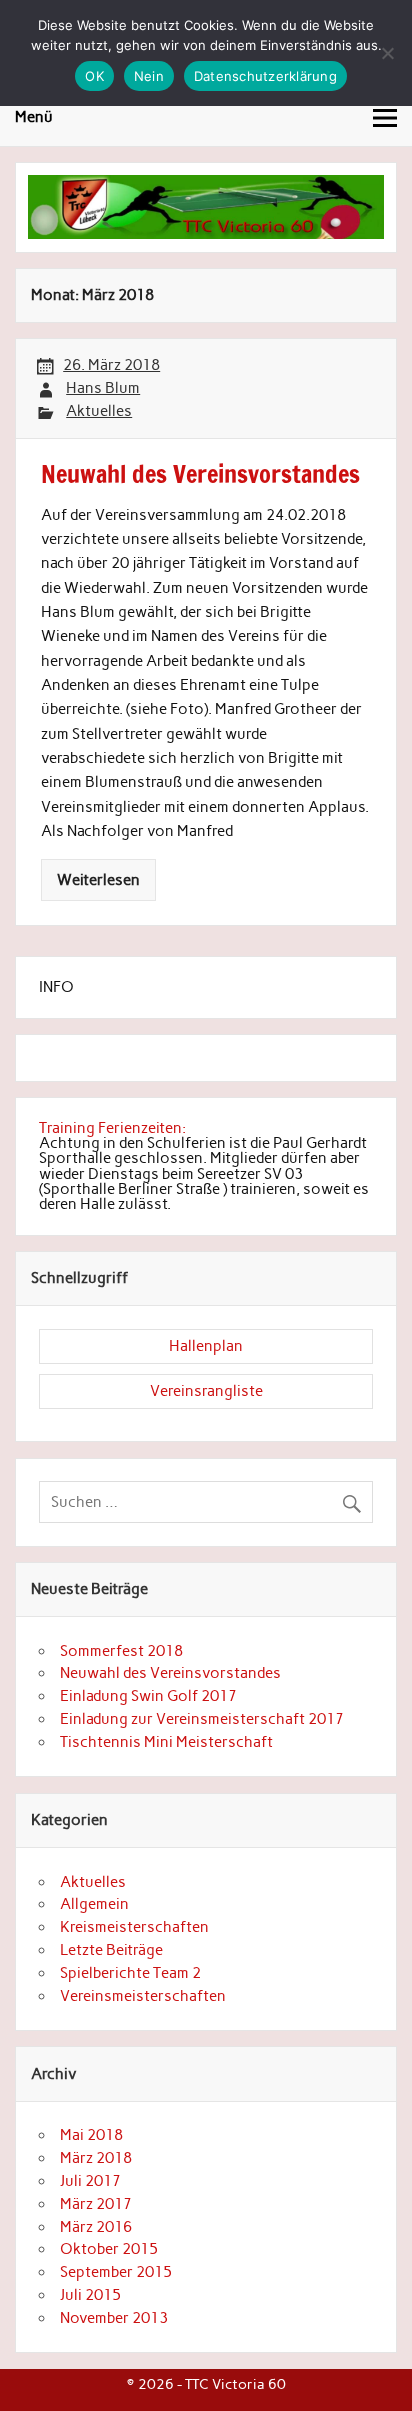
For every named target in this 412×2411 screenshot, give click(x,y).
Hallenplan (206, 1346)
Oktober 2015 (109, 2249)
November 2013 (114, 2318)
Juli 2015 (90, 2295)
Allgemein (94, 1904)
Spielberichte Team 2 (130, 1973)
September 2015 (116, 2272)
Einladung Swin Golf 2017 (148, 1696)
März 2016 (96, 2227)
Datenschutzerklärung (265, 76)
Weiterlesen (98, 880)
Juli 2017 (90, 2181)
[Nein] (387, 53)
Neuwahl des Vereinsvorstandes (170, 1673)
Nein (149, 76)
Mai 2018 (91, 2135)
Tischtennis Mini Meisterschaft (166, 1742)
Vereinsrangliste (206, 1391)
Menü (34, 117)
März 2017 (96, 2204)
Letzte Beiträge (111, 1950)
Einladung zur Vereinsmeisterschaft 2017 (202, 1719)
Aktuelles (99, 411)
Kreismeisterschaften (134, 1927)
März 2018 (96, 2158)
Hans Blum (103, 388)
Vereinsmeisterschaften (143, 1996)
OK (94, 76)
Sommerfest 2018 (121, 1651)
